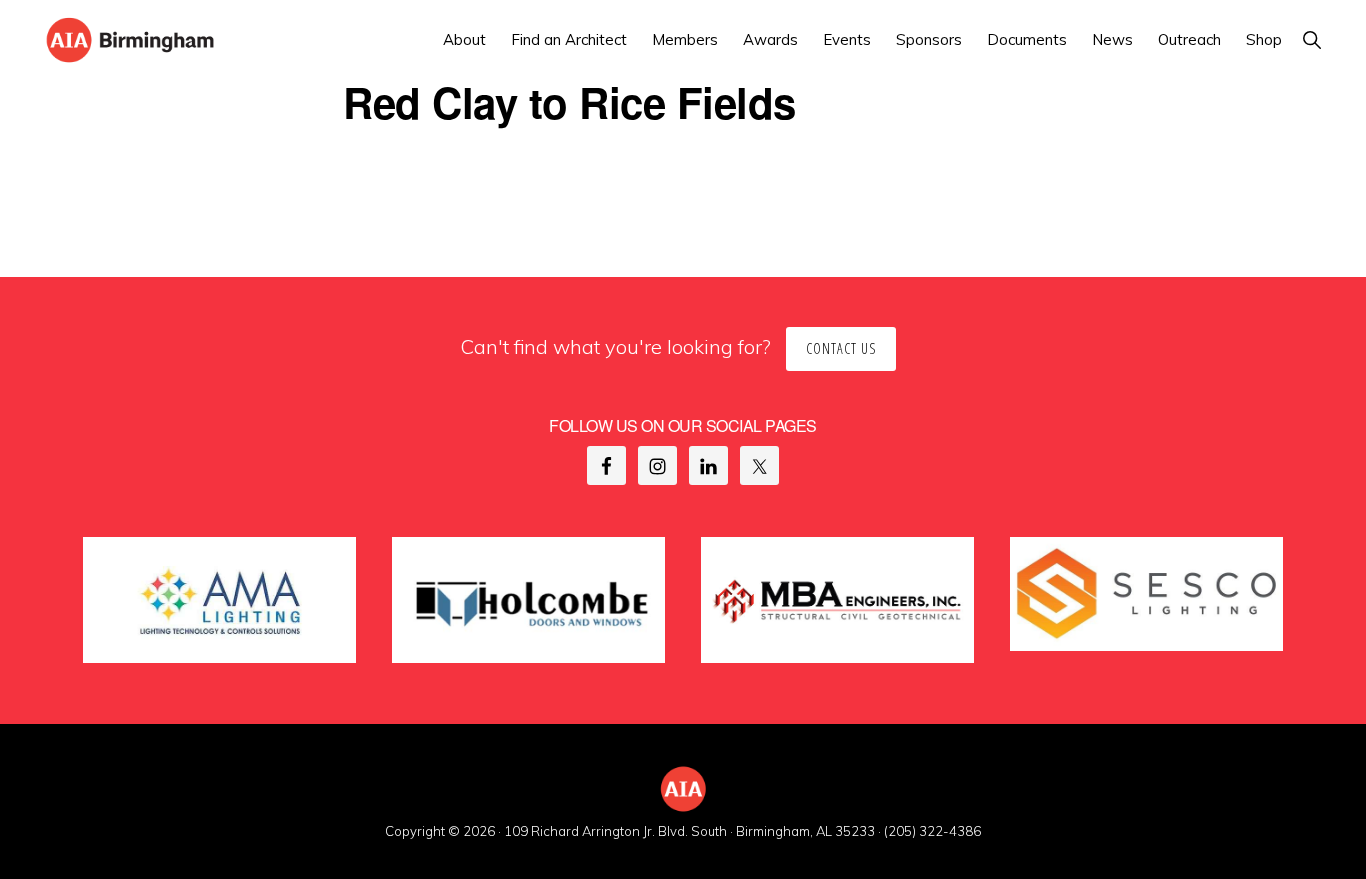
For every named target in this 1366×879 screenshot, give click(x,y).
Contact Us (841, 348)
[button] (1311, 39)
